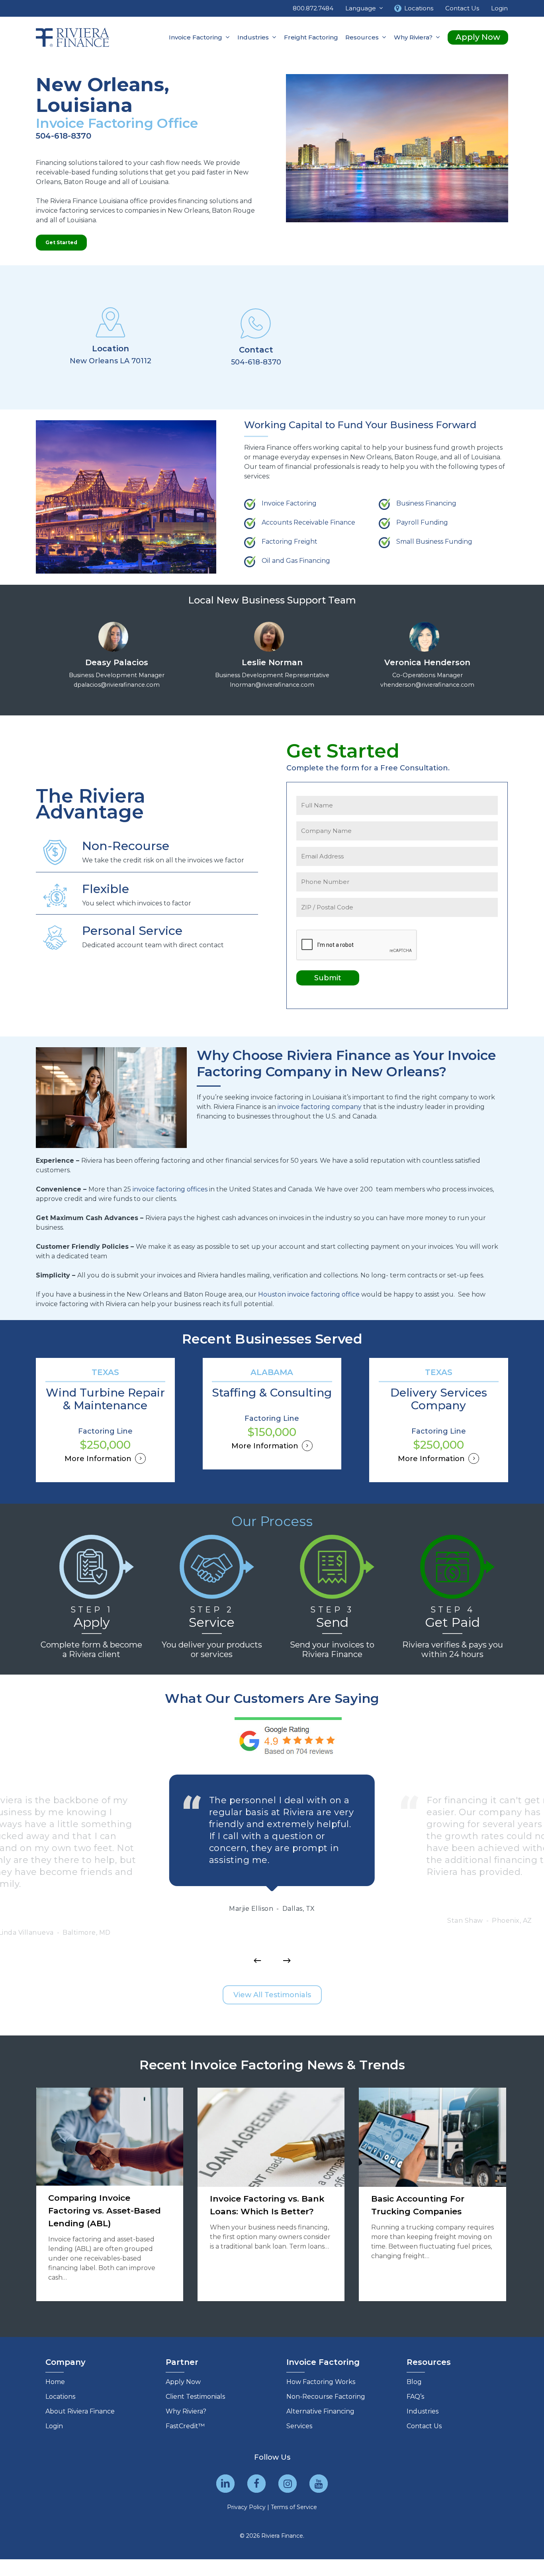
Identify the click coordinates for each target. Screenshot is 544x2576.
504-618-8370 (64, 136)
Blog (414, 2382)
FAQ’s (415, 2397)
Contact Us (424, 2426)
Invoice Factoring (289, 503)
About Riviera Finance (80, 2411)
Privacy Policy (246, 2507)
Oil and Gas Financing (296, 561)
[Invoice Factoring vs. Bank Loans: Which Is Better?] (271, 2194)
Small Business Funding (434, 542)
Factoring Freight (290, 542)
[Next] (287, 1961)
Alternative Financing (320, 2411)
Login (54, 2426)
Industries (423, 2411)
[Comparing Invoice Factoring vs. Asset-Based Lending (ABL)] (110, 2194)
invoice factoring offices (170, 1189)
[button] (61, 243)
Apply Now (183, 2382)
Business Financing (426, 503)
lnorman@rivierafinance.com (272, 685)
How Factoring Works (321, 2382)
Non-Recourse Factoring (326, 2397)
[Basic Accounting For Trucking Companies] (432, 2194)
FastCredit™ (185, 2426)
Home (55, 2382)
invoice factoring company (320, 1107)
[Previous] (257, 1961)
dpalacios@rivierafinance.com (117, 685)
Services (299, 2426)
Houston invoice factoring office (309, 1294)
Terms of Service (294, 2507)
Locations (60, 2397)
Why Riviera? (186, 2411)
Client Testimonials (195, 2397)
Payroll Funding (422, 522)
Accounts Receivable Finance (308, 522)
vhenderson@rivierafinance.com (427, 685)
